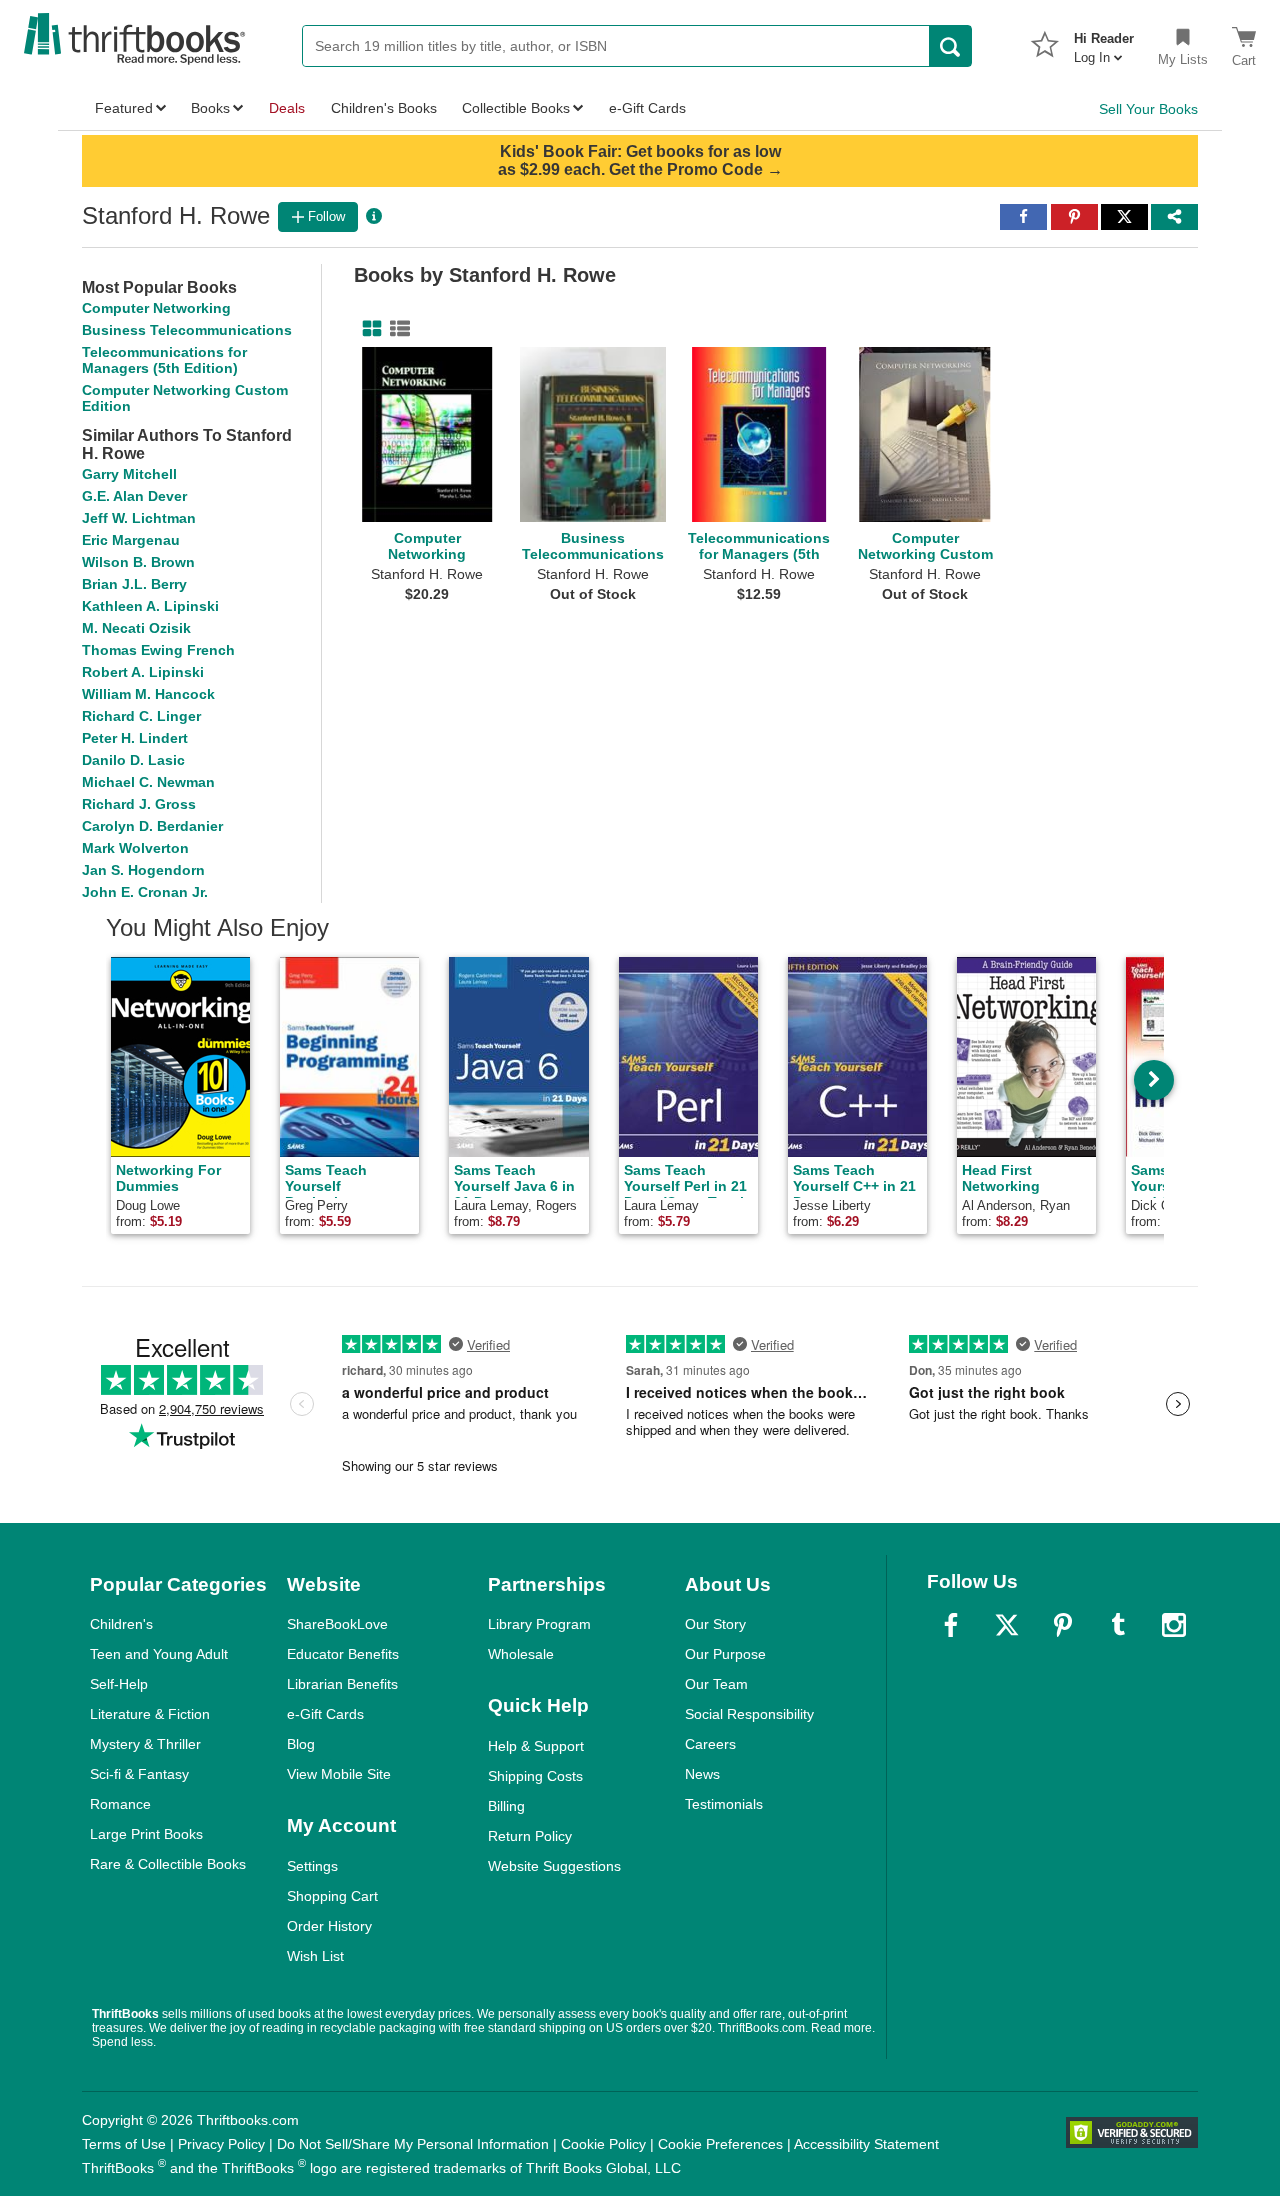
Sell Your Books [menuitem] (1148, 109)
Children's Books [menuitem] (384, 108)
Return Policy (530, 1836)
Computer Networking (156, 308)
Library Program (539, 1624)
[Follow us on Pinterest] (1063, 1625)
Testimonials (724, 1804)
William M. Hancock (148, 694)
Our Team (716, 1684)
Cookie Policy (603, 2144)
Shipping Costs (535, 1776)
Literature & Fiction (150, 1714)
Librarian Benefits (342, 1684)
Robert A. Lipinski (143, 672)
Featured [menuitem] (124, 108)
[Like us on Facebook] (951, 1625)
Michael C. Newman (148, 782)
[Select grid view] (368, 329)
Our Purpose (725, 1654)
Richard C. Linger (141, 716)
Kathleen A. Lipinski (150, 606)
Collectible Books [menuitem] (516, 108)
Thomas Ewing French (158, 650)
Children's (121, 1624)
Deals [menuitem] (287, 108)
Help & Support (536, 1746)
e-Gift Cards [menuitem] (647, 108)
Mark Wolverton (135, 848)
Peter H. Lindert (135, 738)
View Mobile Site (339, 1774)
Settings (312, 1866)
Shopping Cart (332, 1896)
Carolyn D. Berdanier (152, 826)
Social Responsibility (749, 1714)
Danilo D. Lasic (133, 760)
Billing (506, 1806)
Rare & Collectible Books (168, 1864)
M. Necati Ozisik (136, 628)
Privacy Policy (221, 2144)
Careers (710, 1744)
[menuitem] (1104, 42)
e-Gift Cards (325, 1714)
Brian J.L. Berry (134, 584)
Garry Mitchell (129, 474)
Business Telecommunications (187, 330)
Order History (329, 1926)
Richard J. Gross (139, 804)
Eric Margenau (131, 540)
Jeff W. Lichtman (139, 518)
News (702, 1774)
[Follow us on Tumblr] (1118, 1625)
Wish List (315, 1956)
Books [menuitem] (210, 108)
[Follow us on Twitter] (1007, 1625)
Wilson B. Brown (138, 562)
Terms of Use (124, 2144)
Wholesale (521, 1654)
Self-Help (119, 1684)
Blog (301, 1744)
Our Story (715, 1624)
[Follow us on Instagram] (1174, 1625)
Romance (120, 1804)
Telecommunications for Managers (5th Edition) (164, 360)
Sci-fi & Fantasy (139, 1774)
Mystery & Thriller (145, 1744)
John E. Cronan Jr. (145, 892)
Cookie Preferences (720, 2144)
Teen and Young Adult (159, 1654)
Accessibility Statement (866, 2144)
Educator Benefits (343, 1654)
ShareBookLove (337, 1624)
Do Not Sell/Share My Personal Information (413, 2144)
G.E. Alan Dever (134, 496)
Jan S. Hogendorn (143, 870)
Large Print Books (146, 1834)
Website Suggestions (554, 1866)
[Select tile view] (396, 329)
